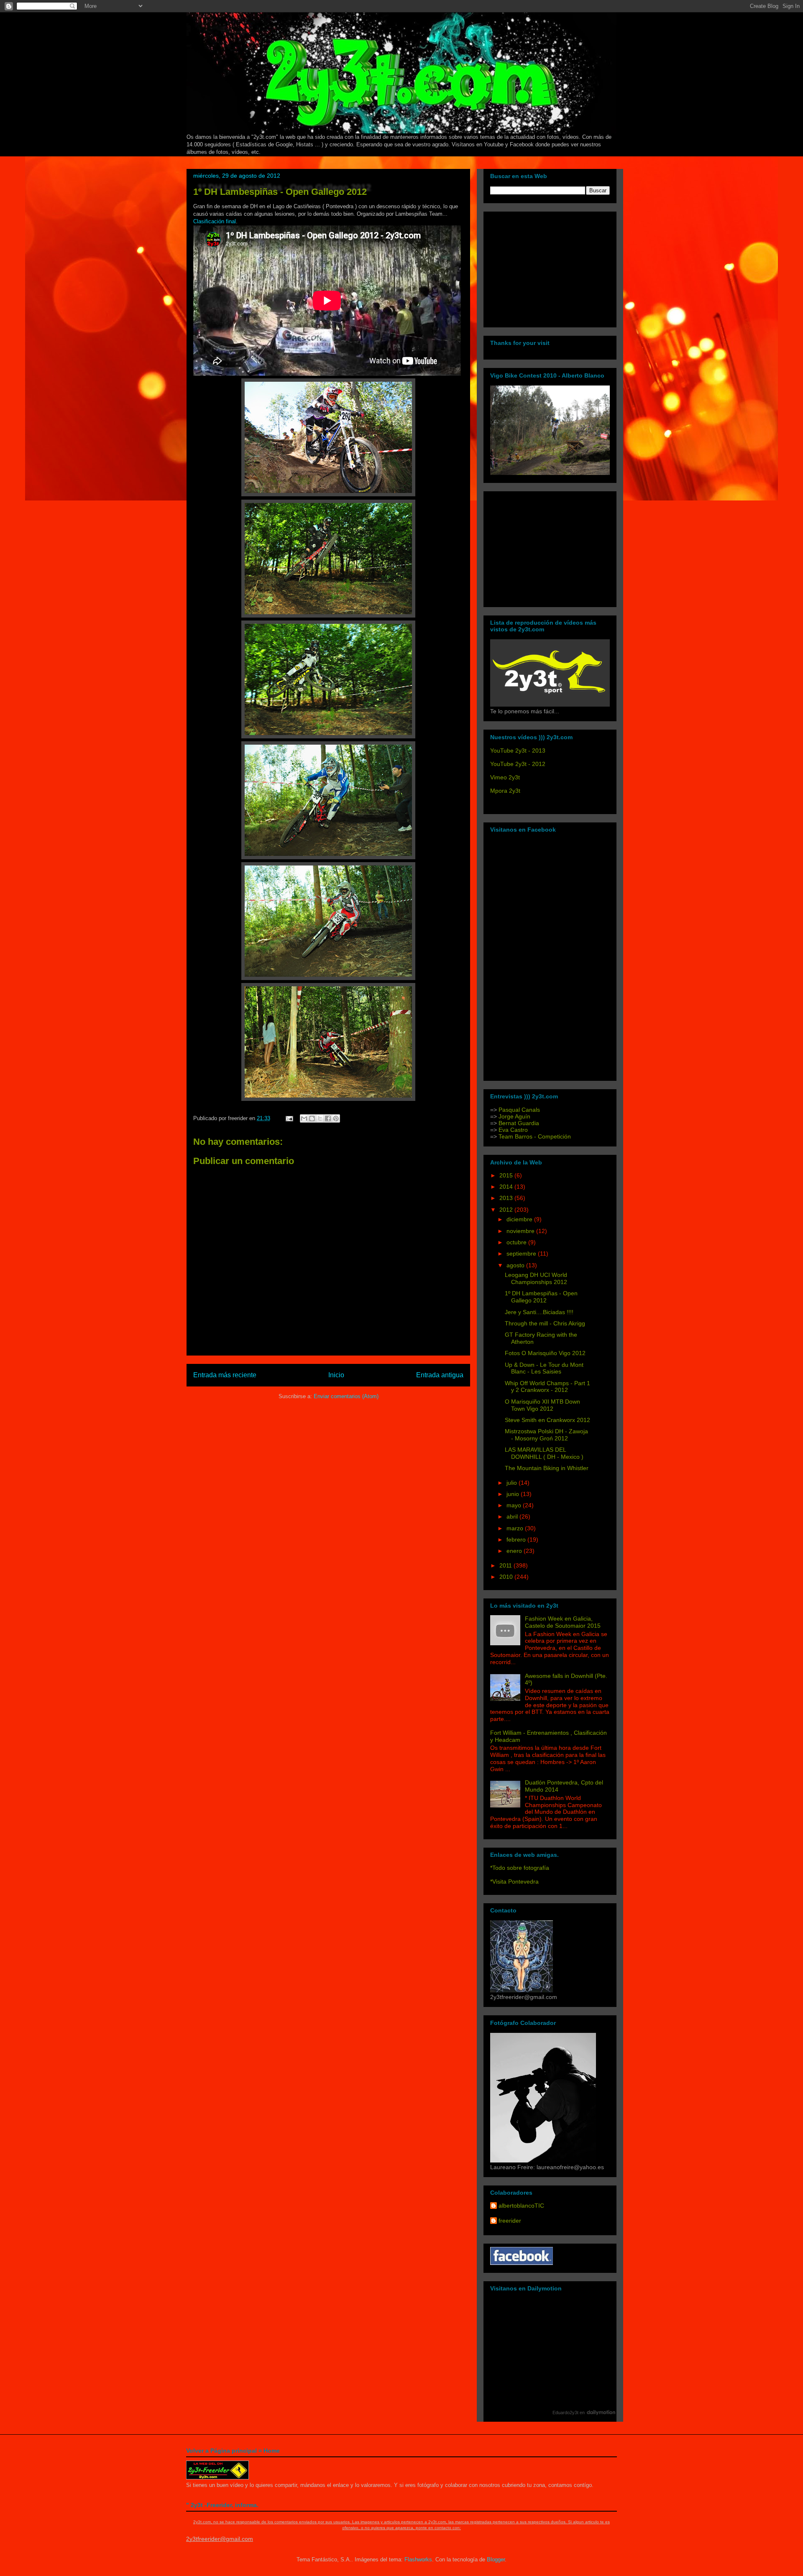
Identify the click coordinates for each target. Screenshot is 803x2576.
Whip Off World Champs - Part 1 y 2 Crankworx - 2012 (547, 1387)
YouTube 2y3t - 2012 (518, 764)
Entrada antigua (440, 1375)
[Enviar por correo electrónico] (304, 1118)
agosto (516, 1265)
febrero (517, 1539)
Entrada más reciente (225, 1375)
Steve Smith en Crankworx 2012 (547, 1420)
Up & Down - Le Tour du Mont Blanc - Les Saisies (544, 1368)
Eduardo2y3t (565, 2413)
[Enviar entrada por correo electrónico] (289, 1118)
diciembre (520, 1219)
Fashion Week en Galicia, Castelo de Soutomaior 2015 (563, 1622)
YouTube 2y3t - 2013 (518, 751)
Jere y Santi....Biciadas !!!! (539, 1312)
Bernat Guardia (518, 1123)
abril (513, 1516)
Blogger (496, 2559)
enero (515, 1551)
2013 (507, 1198)
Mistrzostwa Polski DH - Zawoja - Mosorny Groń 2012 (546, 1435)
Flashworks (418, 2559)
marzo (516, 1528)
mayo (515, 1505)
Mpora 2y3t (505, 791)
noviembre (521, 1231)
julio (513, 1483)
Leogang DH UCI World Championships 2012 (536, 1278)
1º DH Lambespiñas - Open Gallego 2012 (280, 192)
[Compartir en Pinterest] (336, 1118)
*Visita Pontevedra (514, 1882)
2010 (507, 1577)
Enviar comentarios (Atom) (346, 1396)
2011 (506, 1565)
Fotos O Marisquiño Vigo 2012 (545, 1353)
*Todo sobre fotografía (520, 1868)
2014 (507, 1187)
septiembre (522, 1254)
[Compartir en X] (320, 1118)
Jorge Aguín (514, 1116)
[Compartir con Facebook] (328, 1118)
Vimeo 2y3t (505, 777)
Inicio (336, 1375)
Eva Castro (513, 1130)
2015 (507, 1175)
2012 (507, 1210)
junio (514, 1494)
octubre (517, 1242)
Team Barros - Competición (535, 1136)
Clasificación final (215, 221)
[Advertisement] (542, 267)
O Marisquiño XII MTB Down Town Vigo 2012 (542, 1405)
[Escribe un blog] (312, 1118)
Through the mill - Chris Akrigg (545, 1323)
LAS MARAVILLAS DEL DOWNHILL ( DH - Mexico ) (544, 1453)
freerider (510, 2221)
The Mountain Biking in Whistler (547, 1468)
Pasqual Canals (519, 1110)
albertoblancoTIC (521, 2206)
